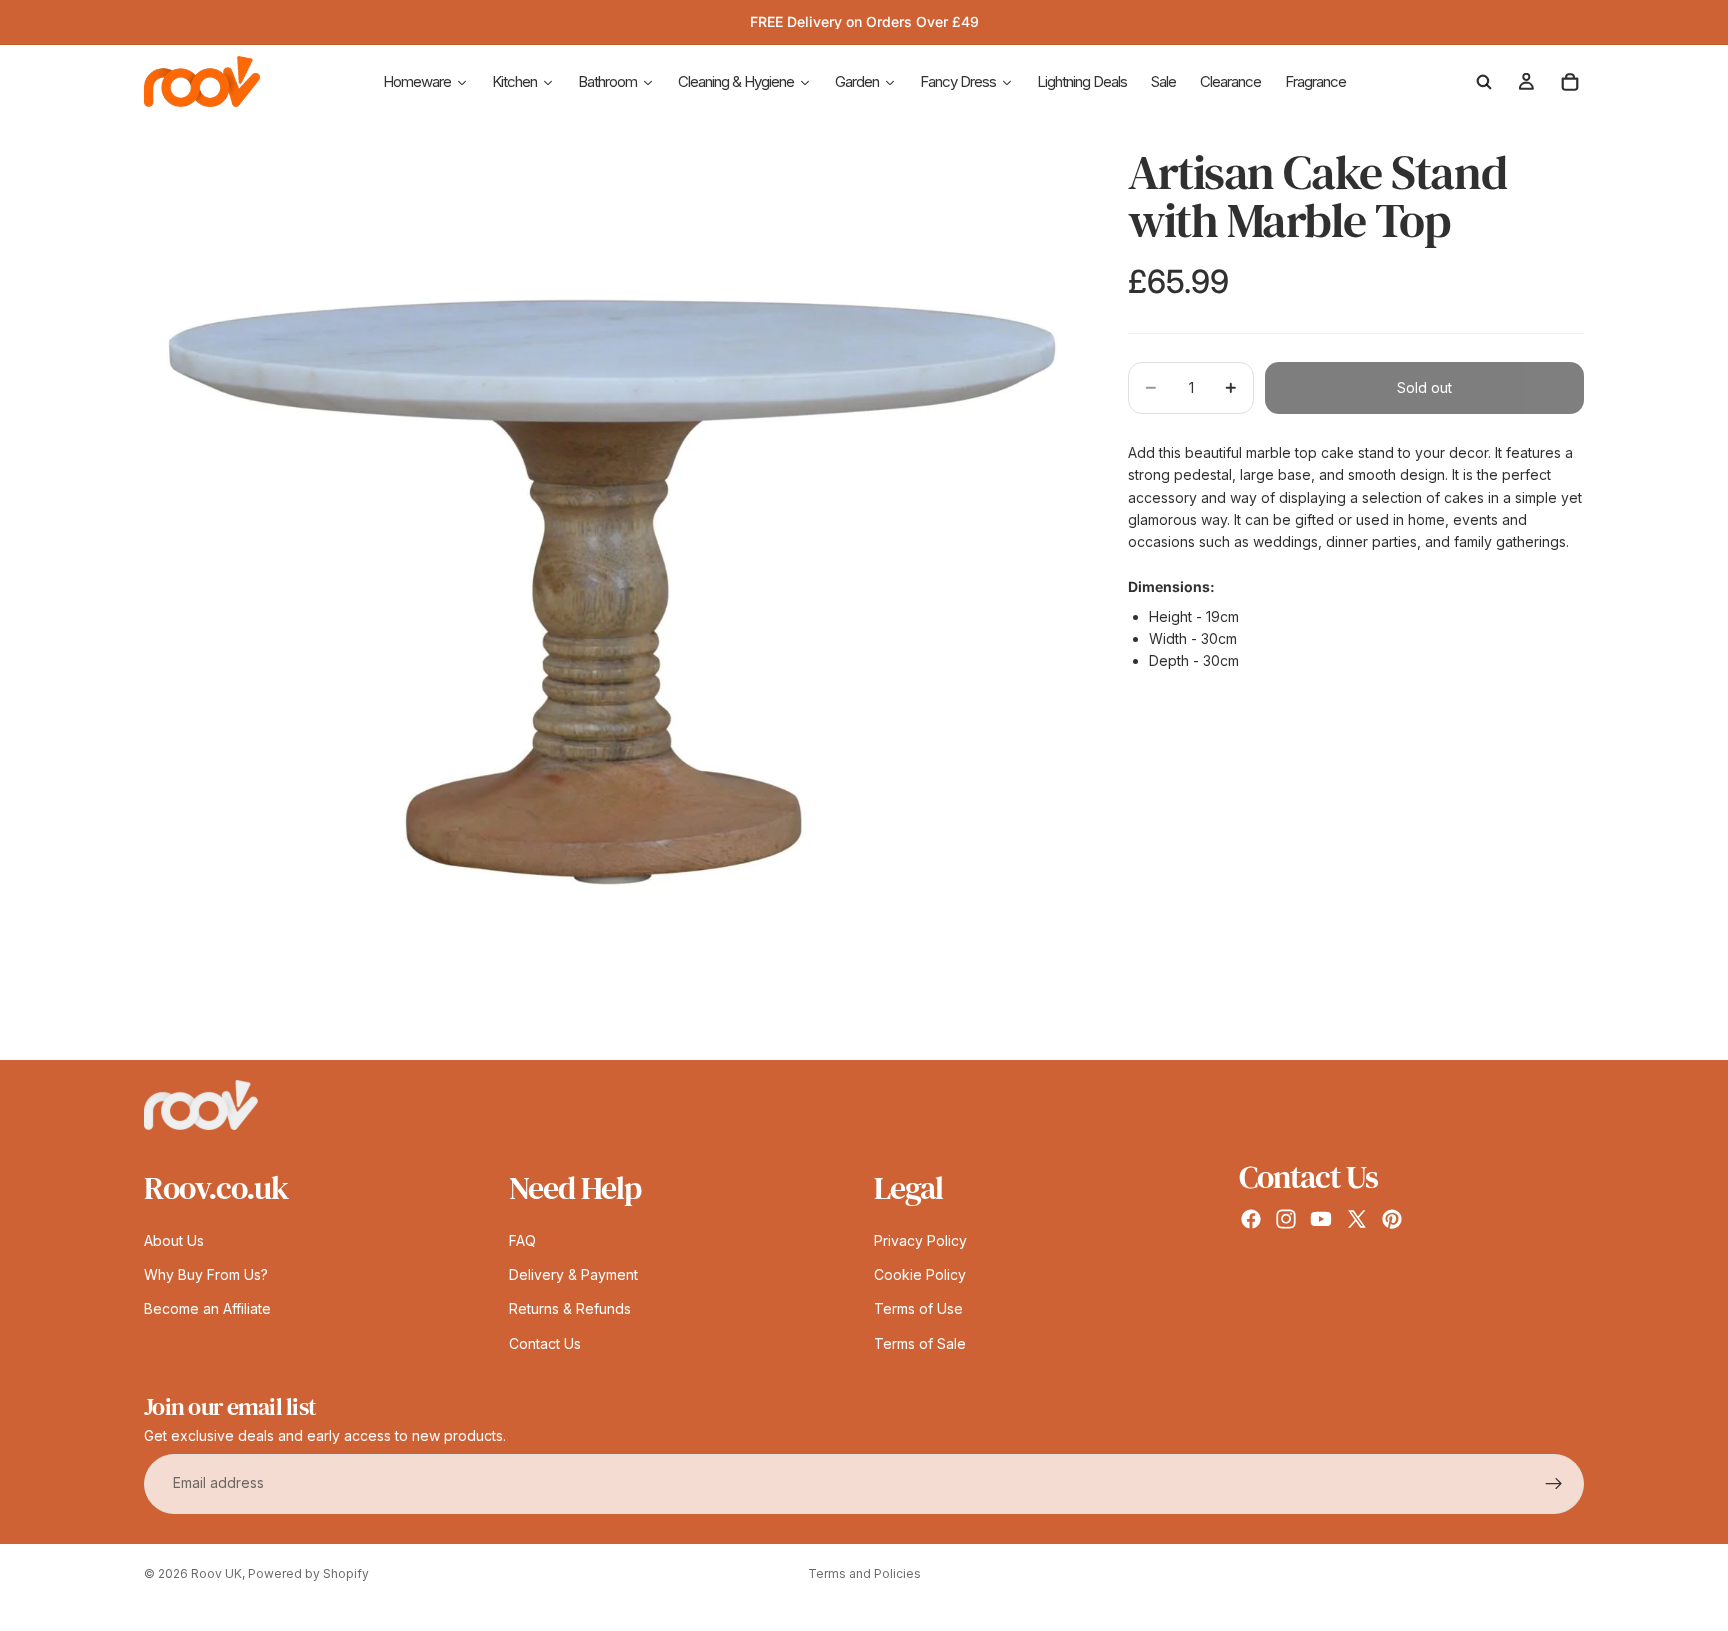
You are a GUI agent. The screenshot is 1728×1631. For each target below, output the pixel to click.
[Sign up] (1554, 1484)
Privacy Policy (920, 1240)
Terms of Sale (920, 1343)
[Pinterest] (1392, 1219)
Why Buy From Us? (206, 1274)
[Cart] (1570, 82)
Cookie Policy (920, 1274)
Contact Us (545, 1343)
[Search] (1484, 82)
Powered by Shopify (308, 1573)
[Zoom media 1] (612, 592)
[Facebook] (1251, 1219)
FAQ (522, 1240)
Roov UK (216, 1573)
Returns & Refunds (570, 1309)
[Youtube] (1321, 1219)
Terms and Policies (864, 1573)
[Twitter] (1357, 1219)
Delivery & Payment (573, 1274)
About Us (174, 1240)
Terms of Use (918, 1309)
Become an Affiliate (207, 1309)
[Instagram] (1286, 1219)
